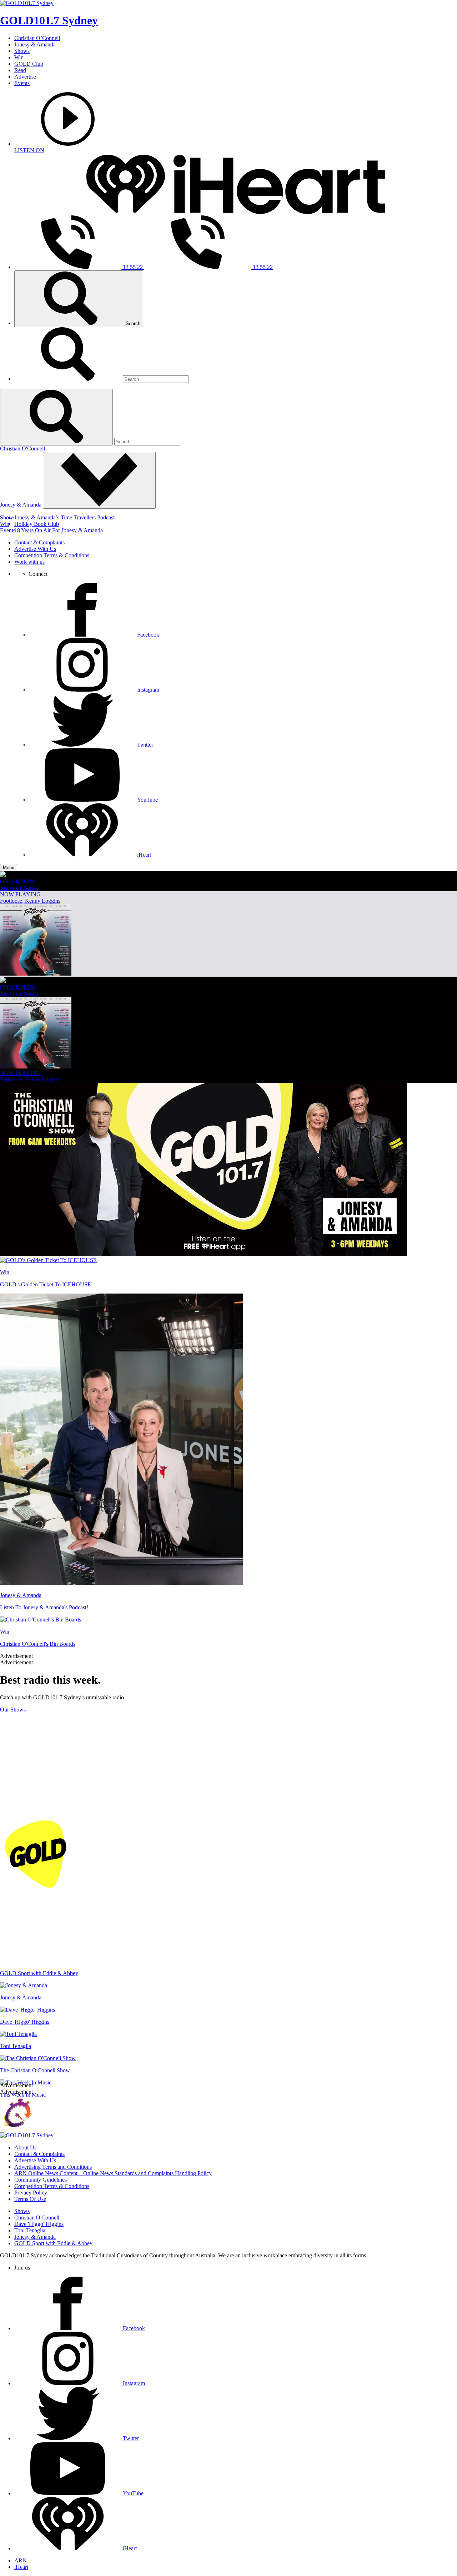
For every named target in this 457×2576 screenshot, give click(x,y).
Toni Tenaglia (30, 2230)
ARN (21, 2560)
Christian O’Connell (37, 38)
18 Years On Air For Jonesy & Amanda (59, 530)
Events (22, 83)
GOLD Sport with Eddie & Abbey (53, 2243)
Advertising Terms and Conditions (53, 2167)
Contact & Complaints (39, 542)
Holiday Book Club (37, 524)
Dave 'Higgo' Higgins (39, 2224)
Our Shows (13, 1710)
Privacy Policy (31, 2193)
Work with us (29, 562)
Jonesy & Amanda (35, 44)
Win (19, 57)
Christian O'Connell (22, 449)
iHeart (21, 2567)
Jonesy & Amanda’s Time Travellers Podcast (64, 517)
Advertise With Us (35, 549)
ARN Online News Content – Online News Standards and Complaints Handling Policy (113, 2173)
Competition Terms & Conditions (52, 555)
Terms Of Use (30, 2199)
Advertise (25, 77)
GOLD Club (29, 64)
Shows (22, 51)
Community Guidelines (41, 2180)
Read (20, 70)
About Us (25, 2148)
